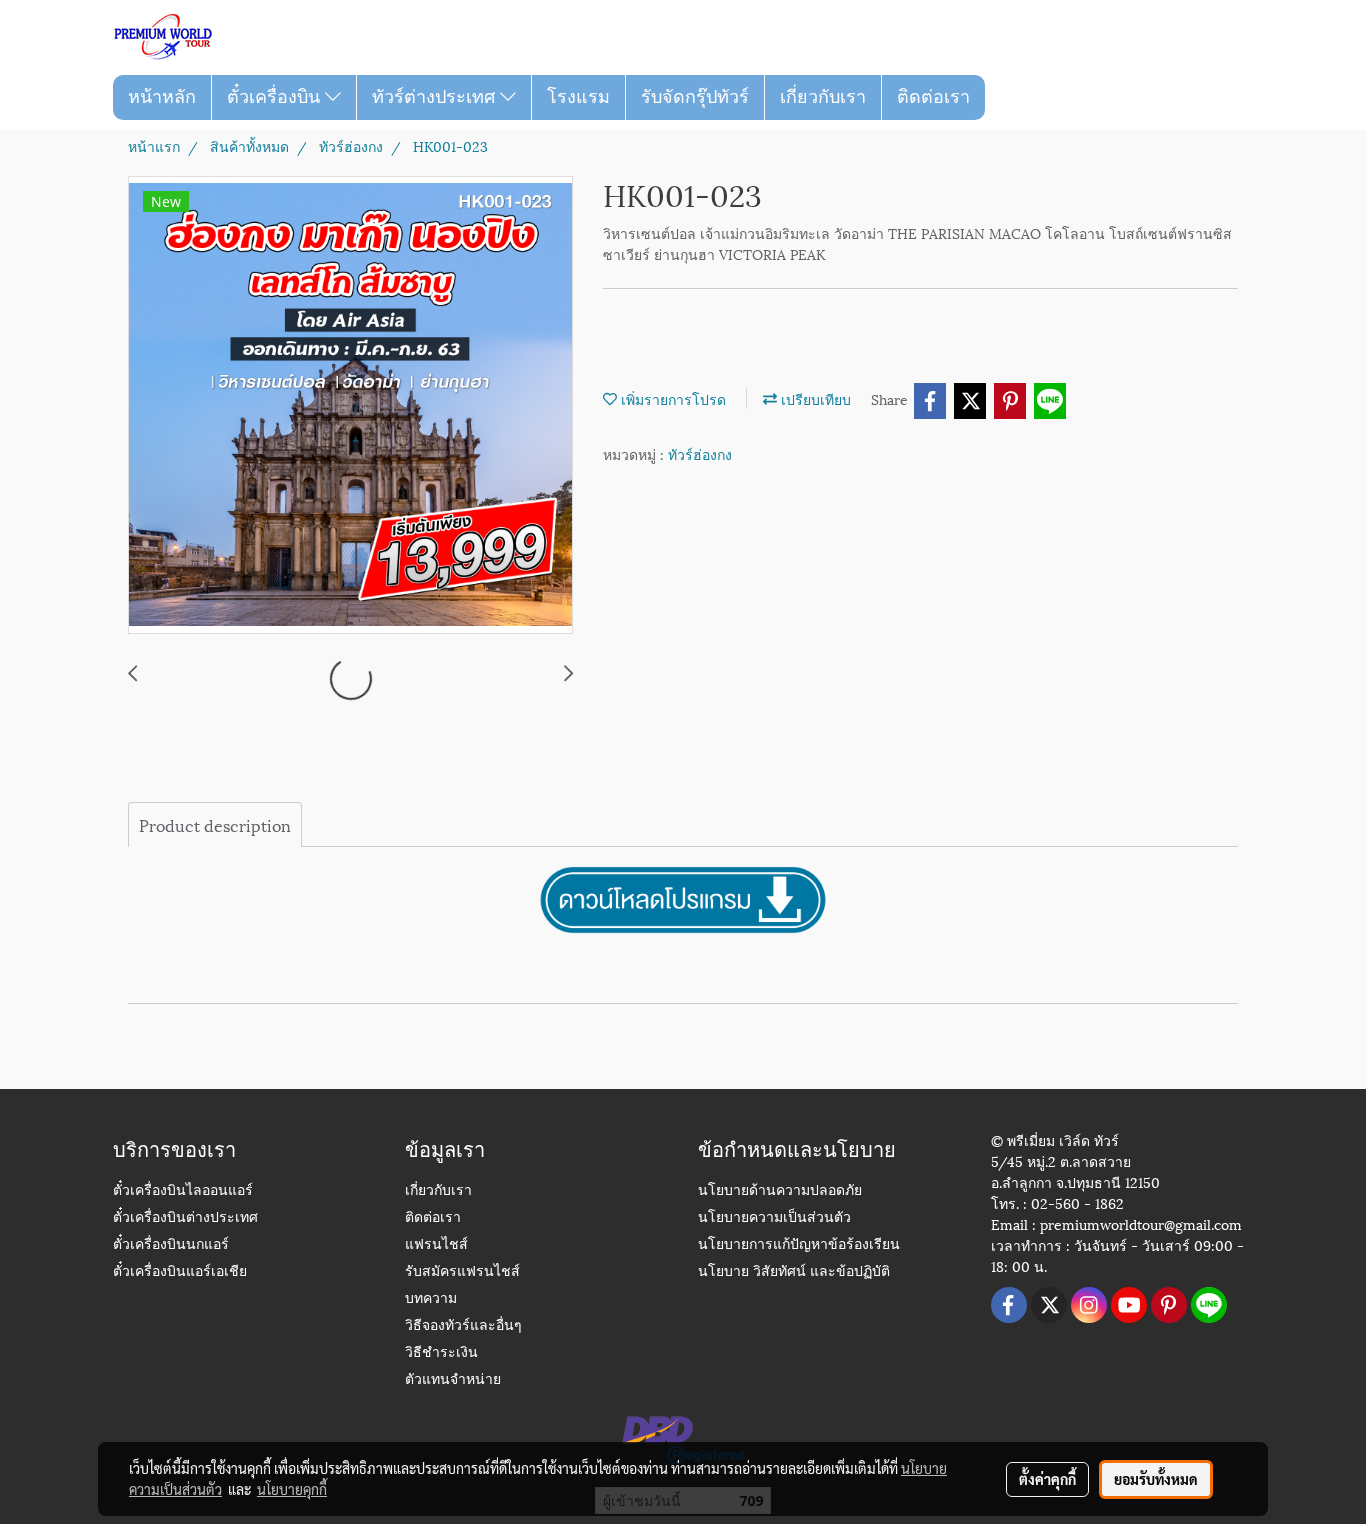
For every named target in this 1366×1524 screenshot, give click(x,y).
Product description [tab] (215, 824)
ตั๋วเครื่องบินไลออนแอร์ (183, 1191)
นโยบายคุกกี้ (292, 1489)
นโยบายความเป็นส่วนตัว (774, 1218)
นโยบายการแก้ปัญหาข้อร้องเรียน (799, 1245)
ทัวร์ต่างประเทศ (436, 97)
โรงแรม (578, 97)
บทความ (431, 1299)
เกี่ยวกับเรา (823, 97)
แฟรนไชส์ (436, 1245)
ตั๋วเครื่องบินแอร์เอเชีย (180, 1272)
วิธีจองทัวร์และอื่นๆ (463, 1326)
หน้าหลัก (162, 97)
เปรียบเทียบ (814, 398)
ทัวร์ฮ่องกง (700, 453)
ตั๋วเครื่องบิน (276, 97)
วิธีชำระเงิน (441, 1353)
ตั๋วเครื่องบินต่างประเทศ (185, 1218)
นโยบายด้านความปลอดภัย (780, 1191)
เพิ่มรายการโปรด (671, 398)
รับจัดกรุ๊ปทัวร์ (695, 97)
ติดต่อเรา (933, 97)
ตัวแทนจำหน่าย (453, 1380)
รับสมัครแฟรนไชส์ (462, 1272)
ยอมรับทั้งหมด (1156, 1479)
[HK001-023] (350, 406)
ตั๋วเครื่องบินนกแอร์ (171, 1245)
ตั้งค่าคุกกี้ (1047, 1479)
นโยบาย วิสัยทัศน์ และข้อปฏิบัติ (794, 1272)
